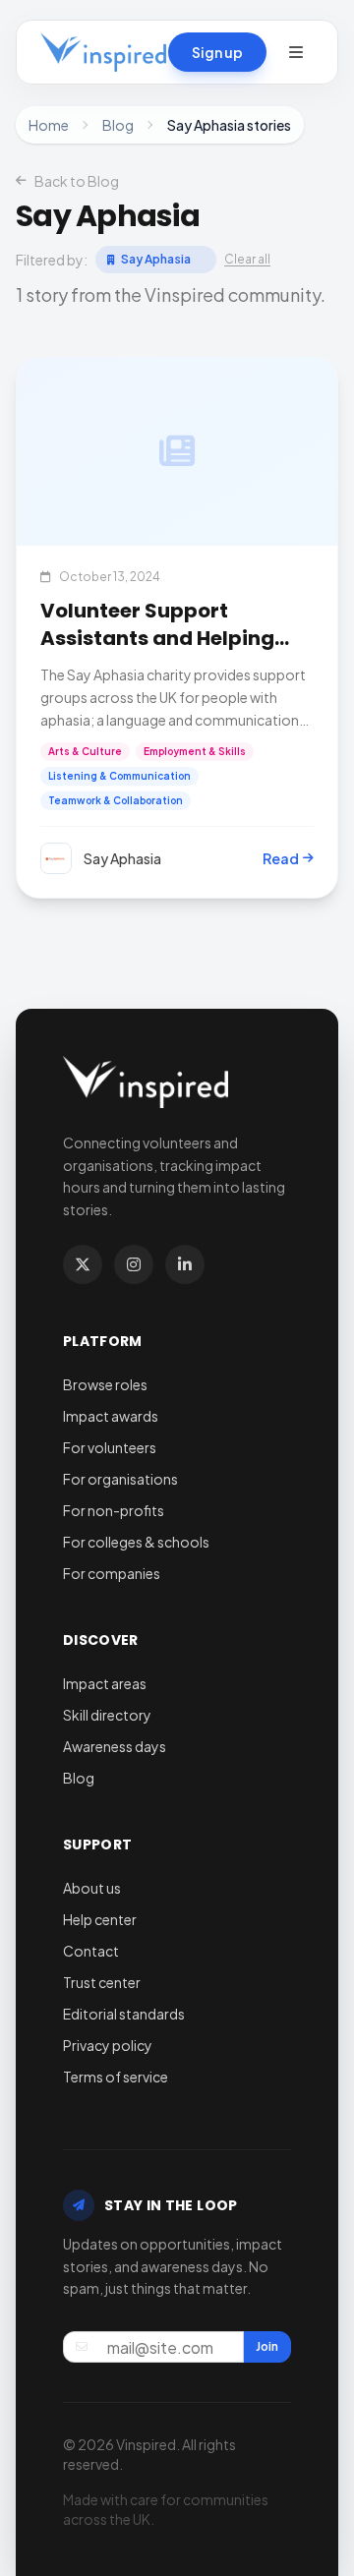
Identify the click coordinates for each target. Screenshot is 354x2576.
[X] (83, 1264)
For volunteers (110, 1447)
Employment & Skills (195, 751)
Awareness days (115, 1746)
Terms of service (116, 2077)
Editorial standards (124, 2014)
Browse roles (105, 1384)
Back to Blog (77, 181)
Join (267, 2346)
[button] (296, 52)
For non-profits (114, 1510)
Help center (100, 1919)
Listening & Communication (119, 776)
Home (49, 125)
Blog (118, 125)
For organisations (120, 1479)
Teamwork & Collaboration (116, 800)
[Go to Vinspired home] (103, 52)
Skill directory (107, 1715)
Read (281, 858)
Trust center (102, 1982)
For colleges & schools (136, 1542)
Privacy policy (108, 2045)
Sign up (217, 52)
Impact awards (111, 1416)
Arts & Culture (85, 751)
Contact (91, 1951)
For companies (112, 1573)
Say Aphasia (156, 259)
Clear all (247, 259)
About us (92, 1888)
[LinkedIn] (185, 1264)
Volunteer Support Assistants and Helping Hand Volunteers (157, 638)
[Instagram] (134, 1264)
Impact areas (105, 1683)
